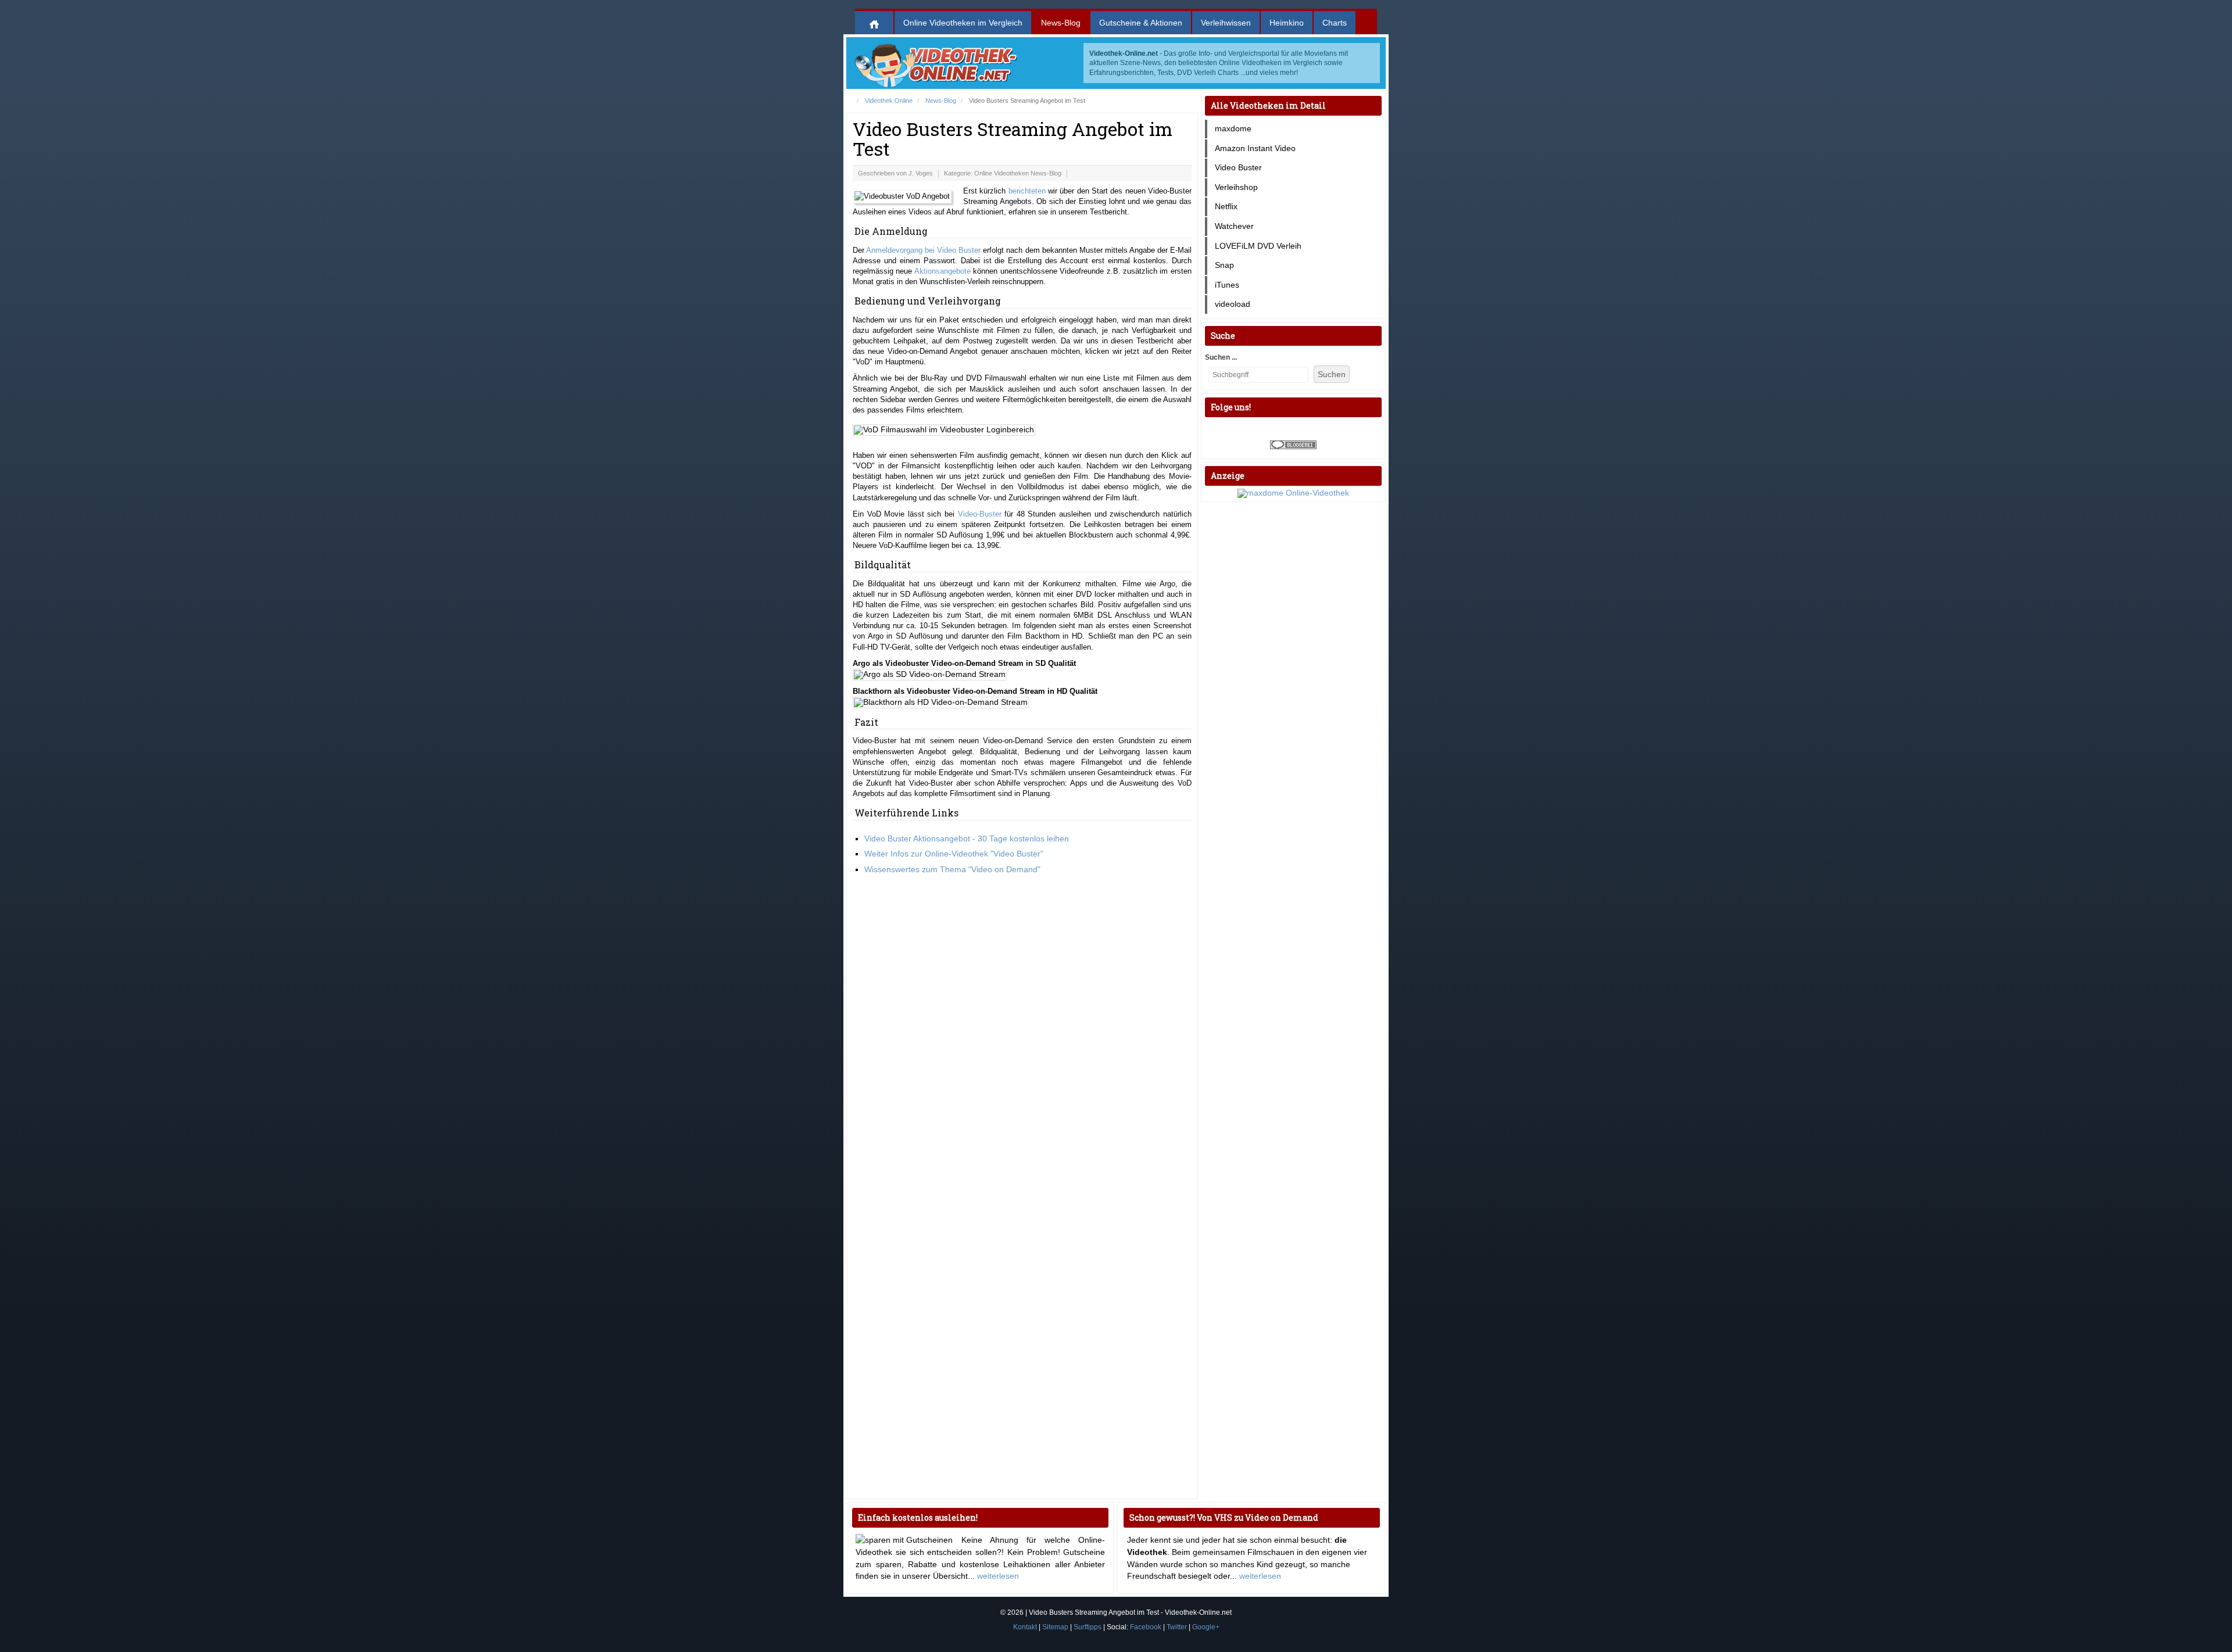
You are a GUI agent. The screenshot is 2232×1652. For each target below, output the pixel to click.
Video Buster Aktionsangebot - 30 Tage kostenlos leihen (967, 838)
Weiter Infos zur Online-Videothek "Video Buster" (954, 854)
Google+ (1206, 1627)
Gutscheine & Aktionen (1141, 23)
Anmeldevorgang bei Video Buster (923, 250)
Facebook (1146, 1627)
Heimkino (1287, 23)
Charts (1335, 23)
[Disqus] (1022, 1041)
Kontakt (1025, 1627)
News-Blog (1061, 23)
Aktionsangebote (942, 271)
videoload (1233, 304)
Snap (1224, 265)
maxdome (1233, 128)
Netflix (1226, 206)
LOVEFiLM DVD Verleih (1258, 246)
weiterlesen (998, 1576)
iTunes (1227, 285)
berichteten (1027, 191)
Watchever (1234, 226)
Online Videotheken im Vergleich (963, 23)
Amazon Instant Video (1255, 148)
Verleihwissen (1226, 23)
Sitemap (1055, 1627)
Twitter (1177, 1627)
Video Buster (1238, 167)
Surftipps (1088, 1627)
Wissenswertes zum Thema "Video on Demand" (952, 869)
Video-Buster (980, 514)
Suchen (1332, 374)
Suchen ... (1221, 357)
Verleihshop (1236, 187)
